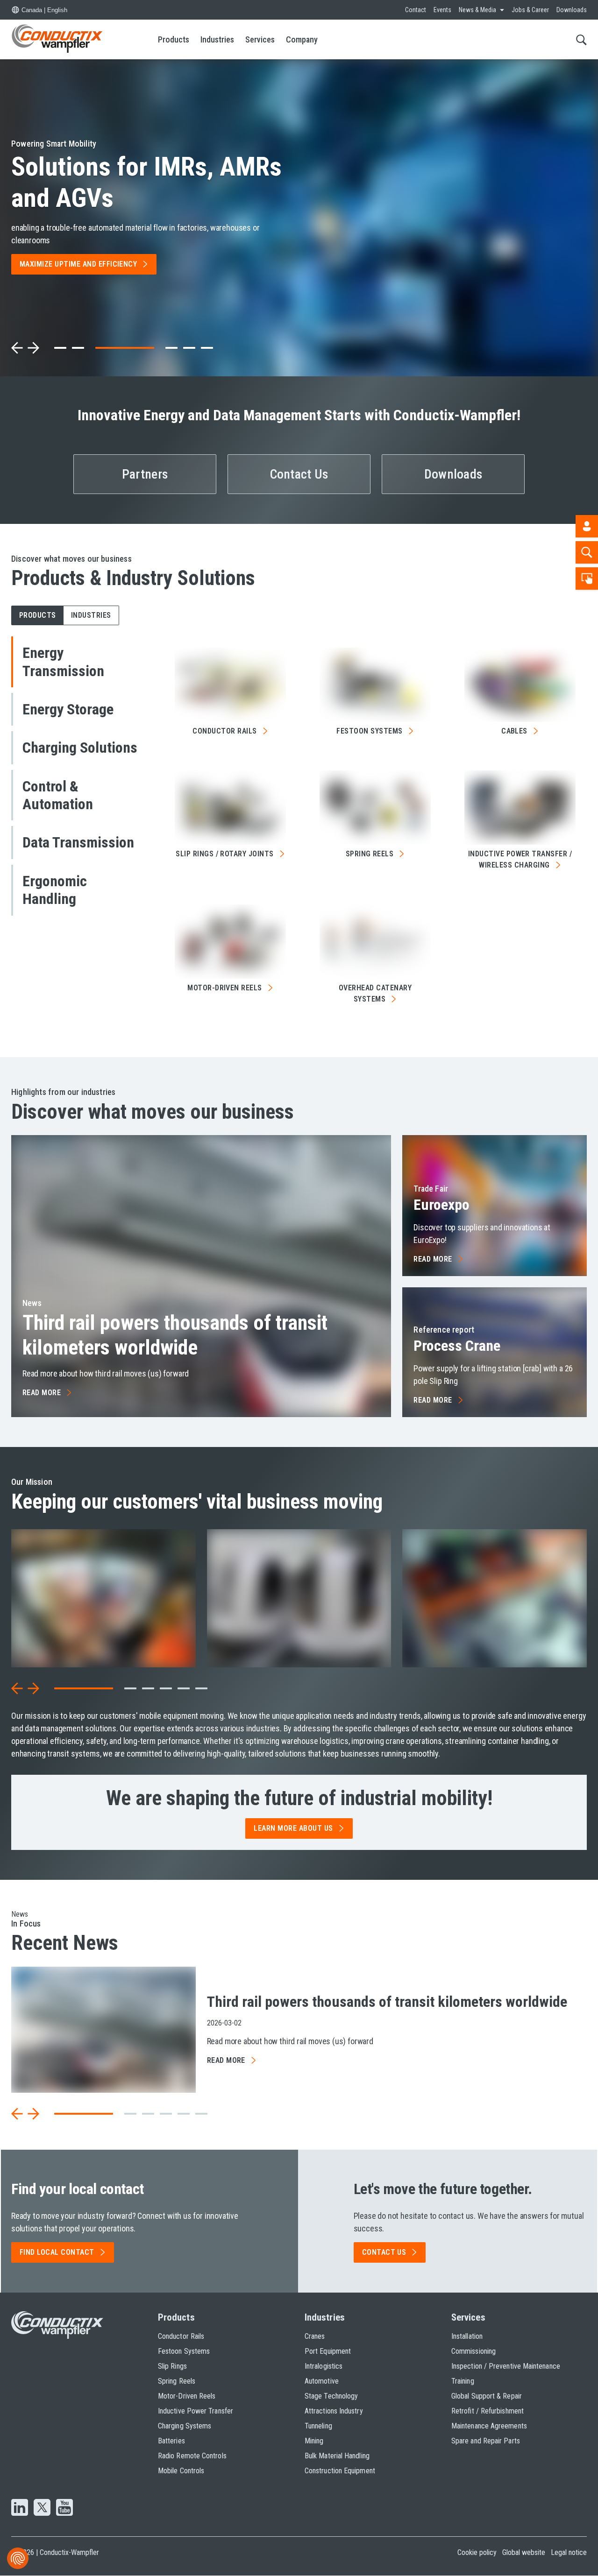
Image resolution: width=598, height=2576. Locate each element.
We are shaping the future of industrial (299, 1798)
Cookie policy (477, 2552)
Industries (217, 39)
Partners (145, 474)
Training (463, 2381)
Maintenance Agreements (489, 2426)
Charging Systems (185, 2426)
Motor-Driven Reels (187, 2396)
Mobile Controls (181, 2471)
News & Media (477, 10)
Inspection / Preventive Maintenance (506, 2366)
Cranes (315, 2336)
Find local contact (57, 2252)
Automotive (322, 2381)
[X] (42, 2508)
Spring (370, 854)
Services (260, 39)
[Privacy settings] (18, 2558)
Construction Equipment (340, 2471)
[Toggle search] (581, 39)
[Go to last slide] (17, 1688)
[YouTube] (64, 2508)
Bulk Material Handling (337, 2456)
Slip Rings (172, 2366)
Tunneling (318, 2426)
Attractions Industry (334, 2411)
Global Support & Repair (487, 2396)
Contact (416, 10)
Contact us (384, 2252)
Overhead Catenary (375, 993)
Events (442, 10)
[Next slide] (33, 348)
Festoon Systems (184, 2351)
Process (457, 1346)
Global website (524, 2552)
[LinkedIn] (20, 2508)
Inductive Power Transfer (196, 2411)
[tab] (60, 348)
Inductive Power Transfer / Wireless (520, 859)
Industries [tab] (91, 615)
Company (302, 39)
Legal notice (569, 2552)
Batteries (171, 2441)
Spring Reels (177, 2381)
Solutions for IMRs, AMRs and (146, 182)
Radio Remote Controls (192, 2456)
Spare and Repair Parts (486, 2441)
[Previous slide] (17, 348)
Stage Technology (331, 2396)
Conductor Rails (181, 2336)
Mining (314, 2441)
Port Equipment (328, 2351)
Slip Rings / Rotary (225, 854)
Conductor (224, 731)
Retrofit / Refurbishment (488, 2411)
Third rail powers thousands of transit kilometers (175, 1335)
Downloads (572, 10)
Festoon (369, 731)
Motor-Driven (225, 988)
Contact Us (299, 474)
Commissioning (473, 2351)
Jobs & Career (530, 10)
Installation (467, 2336)
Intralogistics (324, 2366)
